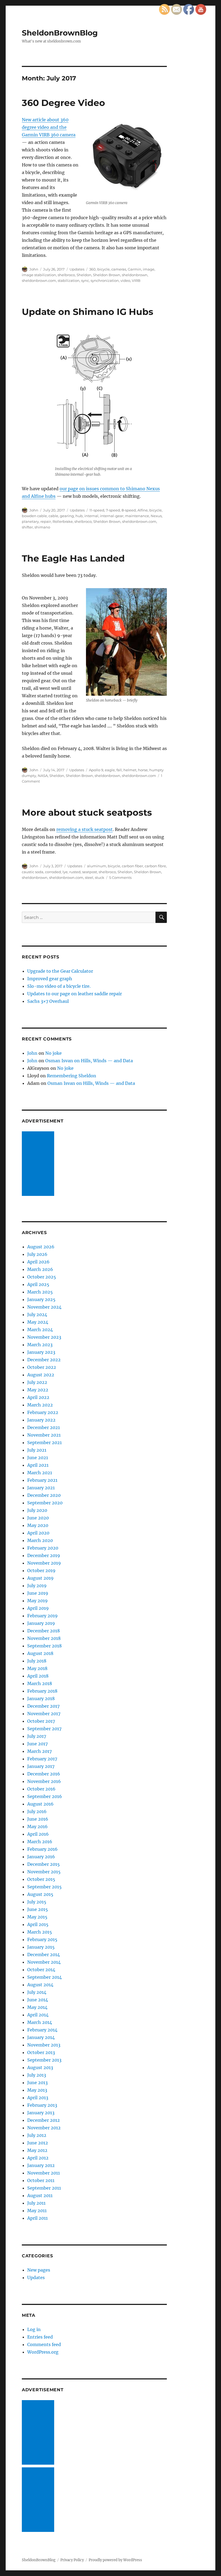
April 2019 (38, 1608)
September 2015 (44, 1887)
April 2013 (38, 2098)
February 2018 (42, 1691)
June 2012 (38, 2143)
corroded (53, 872)
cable (53, 516)
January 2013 (41, 2113)
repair (46, 521)
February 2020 (43, 1548)
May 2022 (38, 1390)
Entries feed (40, 2337)
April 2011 (37, 2218)
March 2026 (40, 1269)
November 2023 (44, 1337)
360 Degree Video (63, 103)
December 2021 (44, 1427)
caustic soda (33, 872)
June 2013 (37, 2083)
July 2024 (37, 1314)
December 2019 (44, 1555)
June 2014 (38, 2000)
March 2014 (40, 2022)
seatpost (90, 872)
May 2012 (37, 2150)
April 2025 (38, 1284)
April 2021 (38, 1465)
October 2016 (41, 1789)
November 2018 (44, 1638)
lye (65, 872)
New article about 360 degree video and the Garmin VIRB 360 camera (49, 127)
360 (92, 269)
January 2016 (41, 1857)
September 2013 (44, 2060)
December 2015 (44, 1864)
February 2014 (42, 2030)
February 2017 (42, 1759)
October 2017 (41, 1721)
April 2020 (38, 1533)
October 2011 (41, 2180)
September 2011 (44, 2188)
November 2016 (44, 1781)
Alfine (143, 510)
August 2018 (40, 1653)
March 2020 (40, 1540)
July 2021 (37, 1450)
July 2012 (37, 2135)
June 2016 (38, 1819)
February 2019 (42, 1616)
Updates (77, 269)
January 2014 (41, 2037)
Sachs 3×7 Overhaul (48, 1001)
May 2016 (37, 1827)
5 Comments (120, 877)
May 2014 (37, 2007)
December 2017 (43, 1706)
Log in (34, 2329)
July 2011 (36, 2203)
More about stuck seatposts (87, 812)
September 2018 (44, 1646)
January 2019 (41, 1623)
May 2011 (37, 2211)
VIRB (136, 280)
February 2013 (42, 2105)
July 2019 (37, 1586)
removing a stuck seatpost (84, 829)
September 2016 (45, 1796)
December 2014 (44, 1955)
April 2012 (38, 2158)
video (125, 280)
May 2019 (37, 1601)
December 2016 (44, 1774)
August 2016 (40, 1804)
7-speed (113, 510)
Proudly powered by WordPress (115, 2560)
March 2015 (40, 1932)
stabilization (69, 280)
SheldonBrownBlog (60, 33)
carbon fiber (132, 866)
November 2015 (44, 1872)
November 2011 (44, 2173)
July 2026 (37, 1254)
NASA (43, 776)
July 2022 (37, 1382)
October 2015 (41, 1879)
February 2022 (43, 1412)
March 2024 (40, 1330)
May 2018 (37, 1668)
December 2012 (44, 2120)
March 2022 (40, 1405)
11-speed (97, 510)
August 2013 (40, 2067)
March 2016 (40, 1842)
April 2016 (38, 1834)
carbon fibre (155, 866)
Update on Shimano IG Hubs (88, 312)
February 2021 (42, 1480)
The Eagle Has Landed (73, 558)
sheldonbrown (135, 275)
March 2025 (40, 1292)
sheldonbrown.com (39, 280)
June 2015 (38, 1909)
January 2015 (41, 1947)
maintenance (137, 516)
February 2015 (42, 1939)
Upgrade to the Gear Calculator (60, 971)
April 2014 (38, 2015)
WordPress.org (43, 2352)
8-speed (129, 510)
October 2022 (42, 1367)
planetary (30, 521)
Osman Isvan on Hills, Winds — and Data (89, 1061)
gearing (67, 516)
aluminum (97, 866)
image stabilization (39, 275)
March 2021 (40, 1473)
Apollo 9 (96, 770)
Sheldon (84, 275)
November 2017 (44, 1714)
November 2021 (44, 1435)
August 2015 (40, 1894)
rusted (75, 872)
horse (143, 770)
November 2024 (44, 1307)
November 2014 (44, 1962)
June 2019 (38, 1593)
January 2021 (41, 1488)
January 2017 (41, 1766)
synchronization (105, 280)
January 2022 (41, 1420)
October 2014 (41, 1970)
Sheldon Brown (107, 275)
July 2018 (37, 1661)
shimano (42, 527)
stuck (100, 877)
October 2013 (41, 2052)
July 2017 (37, 1736)
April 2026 (38, 1262)
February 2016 (42, 1849)
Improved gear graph (50, 979)
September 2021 (44, 1442)
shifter (27, 527)
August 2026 (41, 1247)
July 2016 (37, 1811)
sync (85, 280)
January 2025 (41, 1299)
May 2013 (37, 2090)
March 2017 (39, 1751)
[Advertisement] (39, 1164)
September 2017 (44, 1729)
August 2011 (40, 2195)
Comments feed (44, 2344)
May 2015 (37, 1917)
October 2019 (41, 1571)
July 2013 (37, 2075)
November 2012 (44, 2128)
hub (79, 516)
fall (119, 770)
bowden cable (34, 516)
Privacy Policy (72, 2560)
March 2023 (40, 1345)
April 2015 (38, 1924)
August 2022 (41, 1375)
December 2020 (44, 1495)
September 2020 (45, 1503)
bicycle (103, 269)
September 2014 (44, 1977)
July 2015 (37, 1902)
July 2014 (37, 1992)
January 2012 (41, 2165)
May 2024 (38, 1322)
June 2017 (37, 1744)
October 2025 (42, 1277)
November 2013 (44, 2045)
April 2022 (38, 1397)
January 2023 (41, 1352)
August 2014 (40, 1985)
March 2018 (40, 1683)
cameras (119, 269)
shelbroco (66, 275)
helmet (130, 770)
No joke (53, 1053)
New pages (39, 2270)
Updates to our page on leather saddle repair (75, 994)
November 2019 (44, 1563)
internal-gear (112, 516)
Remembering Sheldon (72, 1076)
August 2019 (40, 1578)
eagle (110, 770)
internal (91, 516)
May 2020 (38, 1525)
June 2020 (38, 1518)
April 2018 (38, 1676)
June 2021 (38, 1458)
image (149, 269)
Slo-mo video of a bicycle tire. (59, 986)
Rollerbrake (63, 521)
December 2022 (44, 1360)
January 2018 (41, 1699)
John (34, 269)
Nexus (156, 516)
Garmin (134, 269)
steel (89, 877)
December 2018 (44, 1631)
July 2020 (37, 1510)
